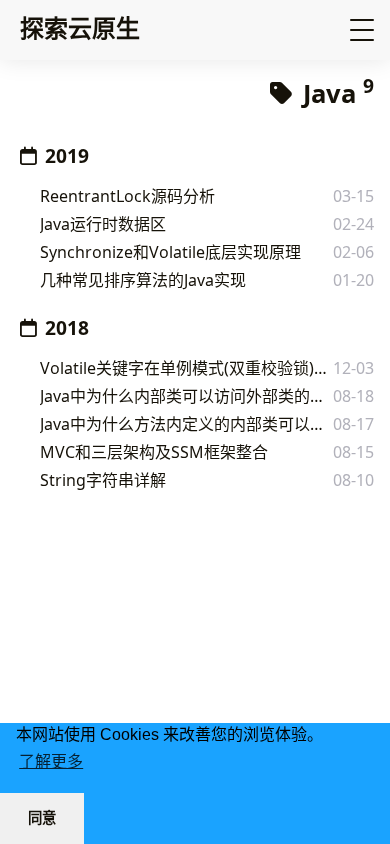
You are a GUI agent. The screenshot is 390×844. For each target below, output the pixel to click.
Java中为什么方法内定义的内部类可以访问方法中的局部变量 (186, 424)
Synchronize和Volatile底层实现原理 (170, 252)
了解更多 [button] (51, 761)
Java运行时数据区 (103, 224)
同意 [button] (42, 818)
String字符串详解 (103, 480)
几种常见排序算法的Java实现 (143, 280)
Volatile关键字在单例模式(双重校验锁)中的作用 (186, 368)
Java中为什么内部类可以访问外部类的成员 (186, 396)
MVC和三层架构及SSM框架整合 (154, 452)
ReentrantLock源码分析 (127, 196)
